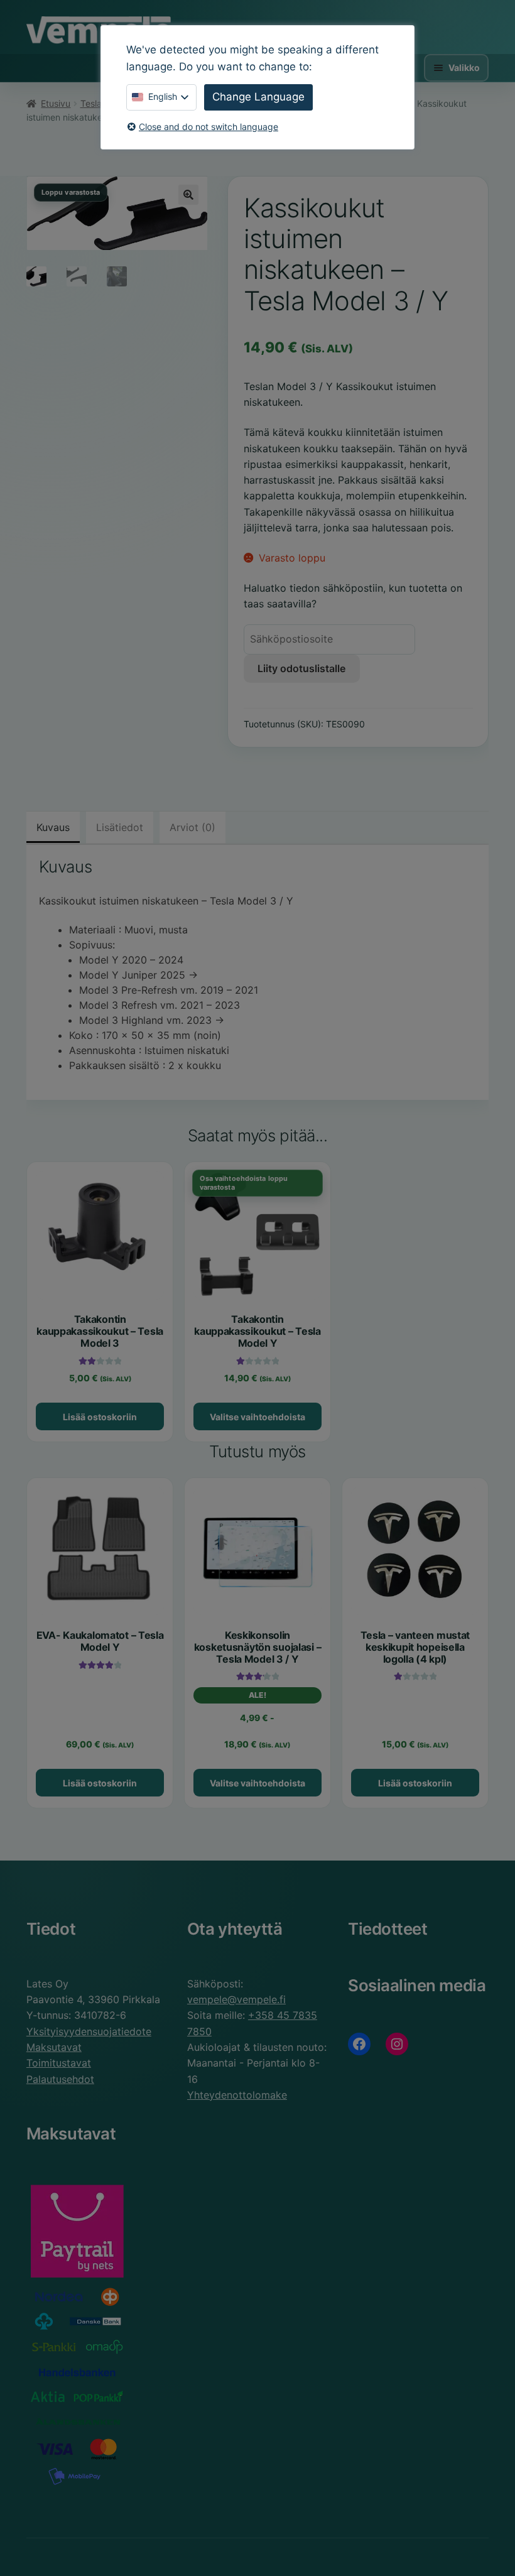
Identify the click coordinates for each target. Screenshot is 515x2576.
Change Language (258, 97)
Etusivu (56, 103)
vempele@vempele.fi (236, 1999)
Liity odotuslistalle (301, 668)
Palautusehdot (60, 2079)
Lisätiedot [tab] (120, 827)
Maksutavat (54, 2047)
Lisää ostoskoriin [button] (100, 1417)
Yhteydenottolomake (237, 2095)
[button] (188, 195)
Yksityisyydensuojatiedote (89, 2031)
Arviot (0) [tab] (192, 827)
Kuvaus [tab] (53, 827)
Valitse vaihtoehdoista (257, 1417)
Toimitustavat (59, 2063)
